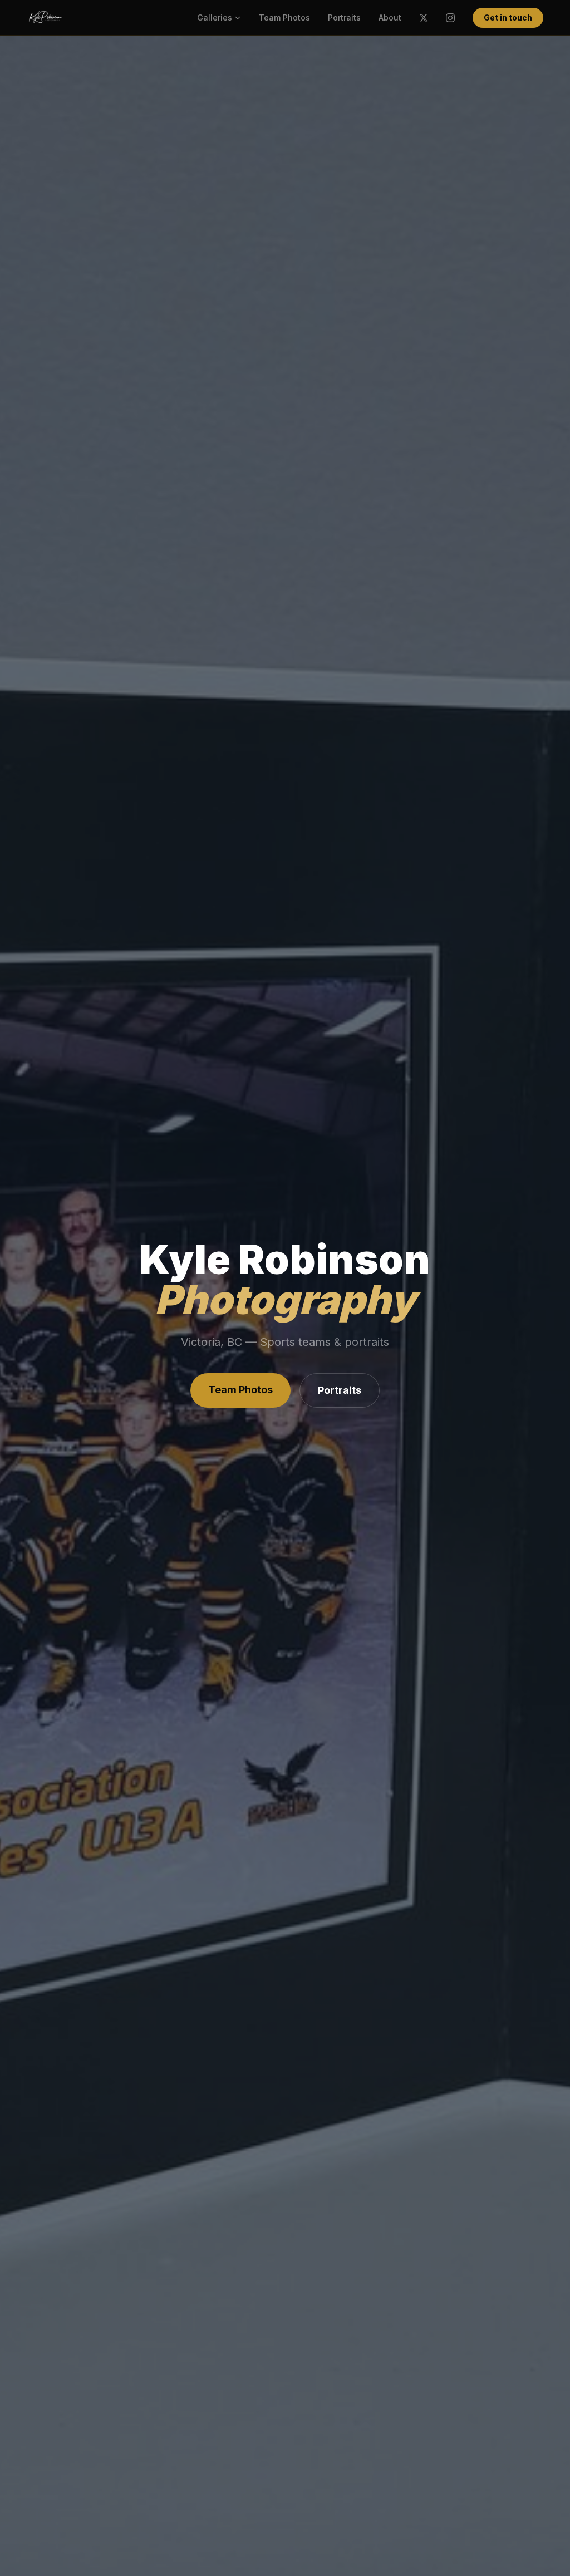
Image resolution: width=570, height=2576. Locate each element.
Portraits (344, 18)
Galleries (215, 18)
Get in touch (508, 18)
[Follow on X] (424, 18)
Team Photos (284, 18)
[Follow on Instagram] (450, 18)
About (390, 18)
